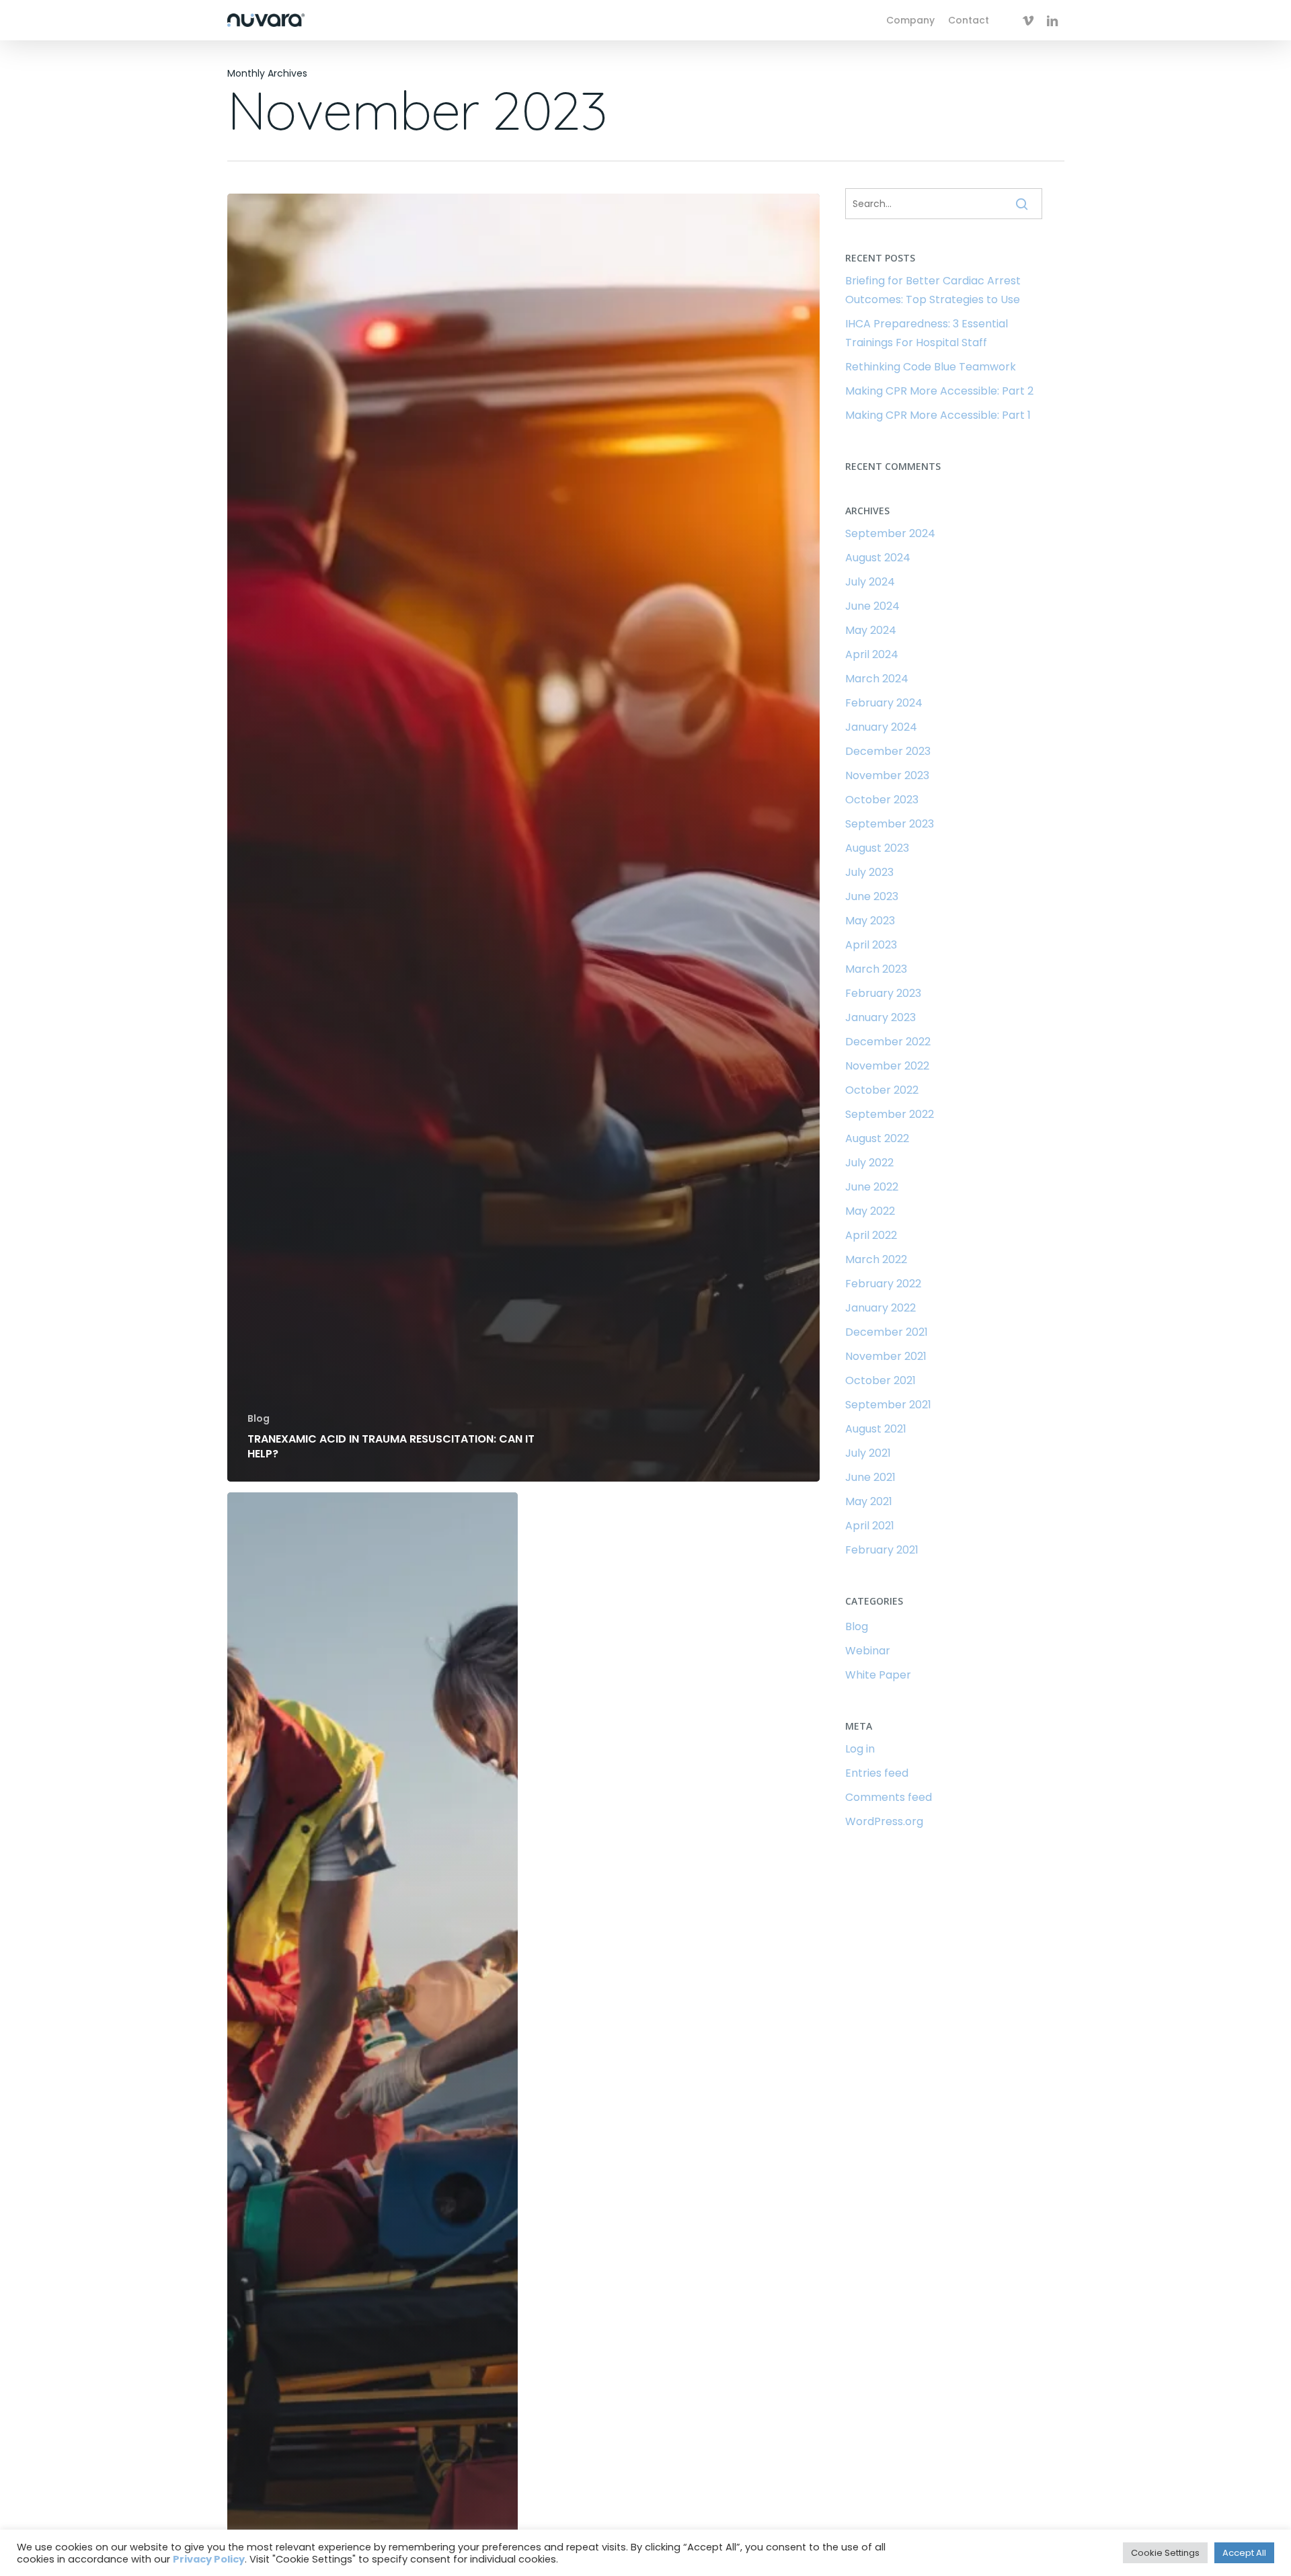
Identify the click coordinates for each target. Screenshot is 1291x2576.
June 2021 (870, 1477)
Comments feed (889, 1797)
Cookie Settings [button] (1165, 2553)
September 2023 (890, 824)
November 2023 (887, 775)
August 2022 (877, 1138)
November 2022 (887, 1066)
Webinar (868, 1651)
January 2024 (881, 727)
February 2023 (883, 993)
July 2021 (868, 1453)
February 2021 (882, 1550)
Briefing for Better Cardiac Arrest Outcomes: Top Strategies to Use (933, 290)
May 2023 (870, 921)
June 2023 (872, 896)
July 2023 (869, 872)
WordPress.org (884, 1821)
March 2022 (876, 1259)
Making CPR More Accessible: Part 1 (938, 415)
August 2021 (876, 1429)
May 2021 (869, 1501)
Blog (259, 1419)
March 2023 (876, 969)
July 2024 (870, 582)
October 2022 (882, 1090)
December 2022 (888, 1042)
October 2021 (881, 1380)
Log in (860, 1749)
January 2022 (881, 1308)
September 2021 (888, 1405)
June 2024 (872, 606)
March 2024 (877, 679)
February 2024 (884, 703)
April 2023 (871, 945)
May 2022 (870, 1211)
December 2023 (888, 751)
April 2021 (870, 1526)
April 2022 (871, 1235)
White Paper (878, 1675)
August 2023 (877, 848)
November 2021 (886, 1356)
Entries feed (877, 1773)
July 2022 (869, 1163)
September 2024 (890, 533)
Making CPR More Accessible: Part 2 (939, 391)
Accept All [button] (1244, 2553)
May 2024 (871, 630)
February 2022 (883, 1284)
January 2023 (881, 1017)
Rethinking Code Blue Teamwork (931, 367)
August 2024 (878, 558)
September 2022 (890, 1114)
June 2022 (872, 1187)
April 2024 (872, 654)
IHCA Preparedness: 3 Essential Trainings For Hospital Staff (927, 333)
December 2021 (887, 1332)
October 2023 (882, 800)
